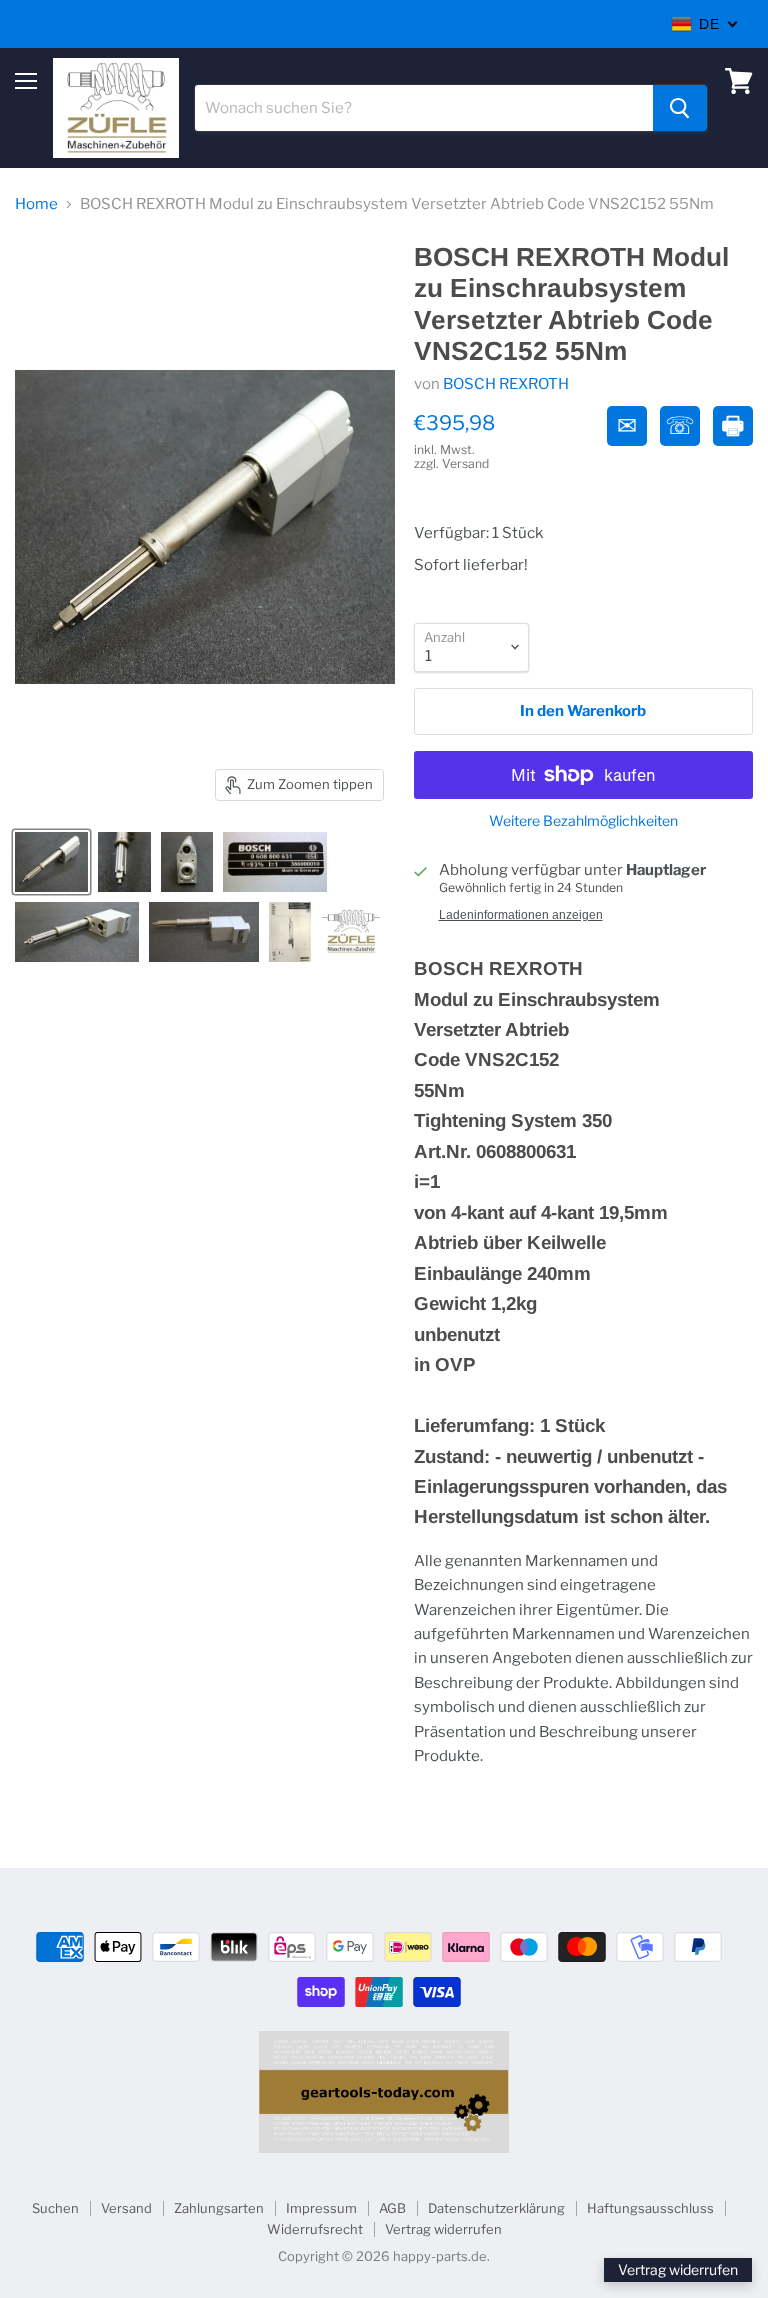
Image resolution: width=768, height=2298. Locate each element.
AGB (392, 2208)
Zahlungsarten (219, 2208)
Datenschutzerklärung (496, 2208)
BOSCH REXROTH (506, 384)
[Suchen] (680, 108)
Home (36, 204)
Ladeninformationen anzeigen (521, 915)
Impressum (321, 2208)
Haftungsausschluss (650, 2208)
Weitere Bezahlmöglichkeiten (583, 821)
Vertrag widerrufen (443, 2229)
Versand (126, 2208)
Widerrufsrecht (315, 2229)
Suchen (55, 2208)
